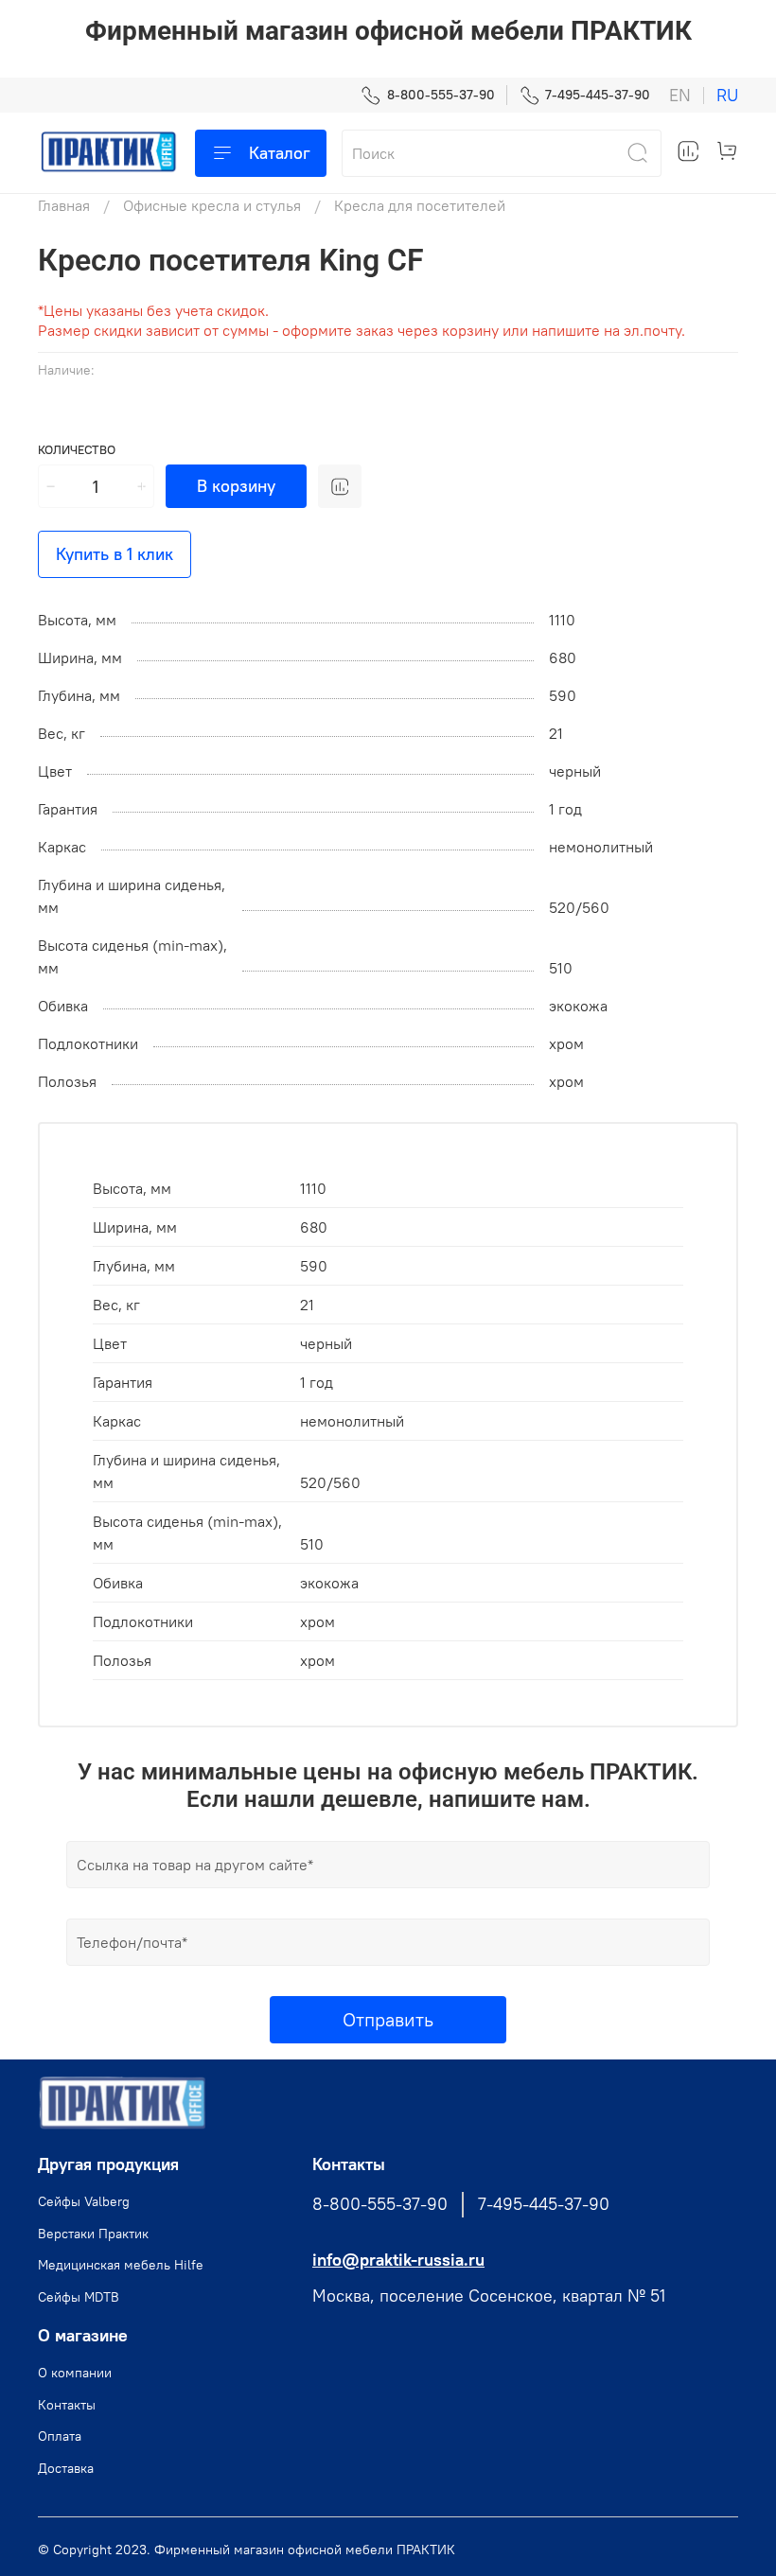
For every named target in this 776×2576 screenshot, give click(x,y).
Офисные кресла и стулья (212, 205)
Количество (77, 450)
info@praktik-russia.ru (398, 2260)
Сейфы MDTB (79, 2297)
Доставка (66, 2468)
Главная (64, 205)
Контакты (67, 2405)
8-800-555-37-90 (441, 95)
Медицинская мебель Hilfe (121, 2265)
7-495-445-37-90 (598, 95)
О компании (75, 2373)
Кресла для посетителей (420, 205)
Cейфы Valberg (84, 2201)
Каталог (280, 153)
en (680, 96)
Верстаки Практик (93, 2234)
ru (727, 96)
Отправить (388, 2019)
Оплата (60, 2436)
